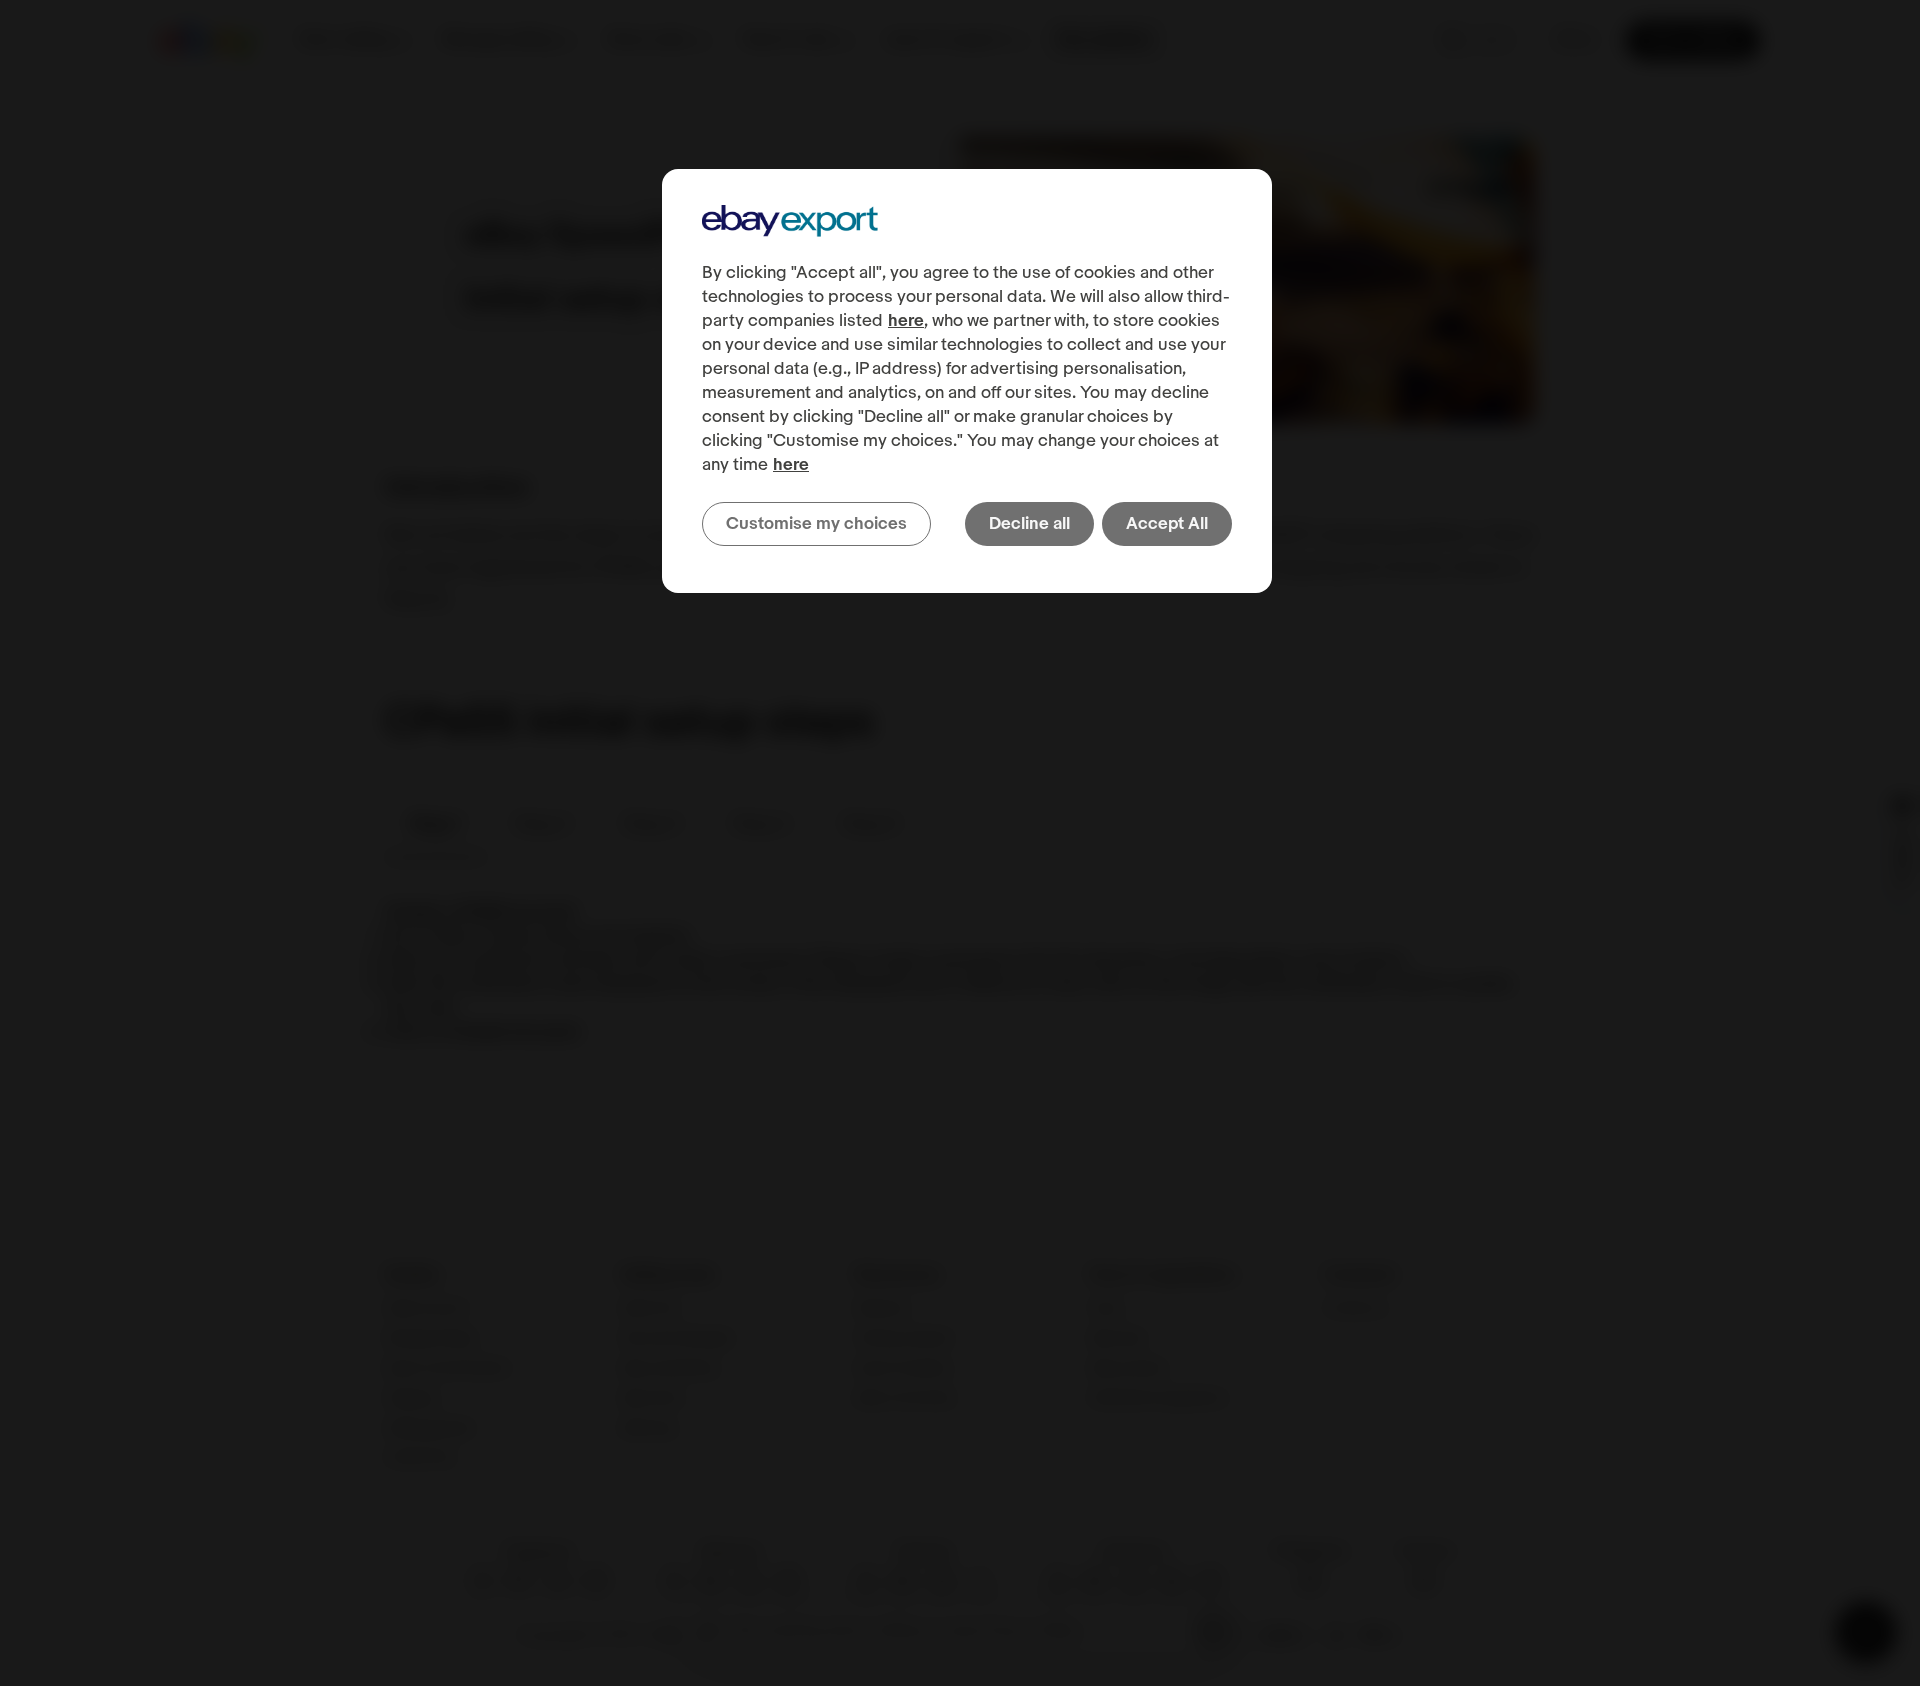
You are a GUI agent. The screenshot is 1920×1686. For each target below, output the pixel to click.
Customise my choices (816, 524)
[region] (967, 381)
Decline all (1029, 524)
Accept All (1167, 524)
